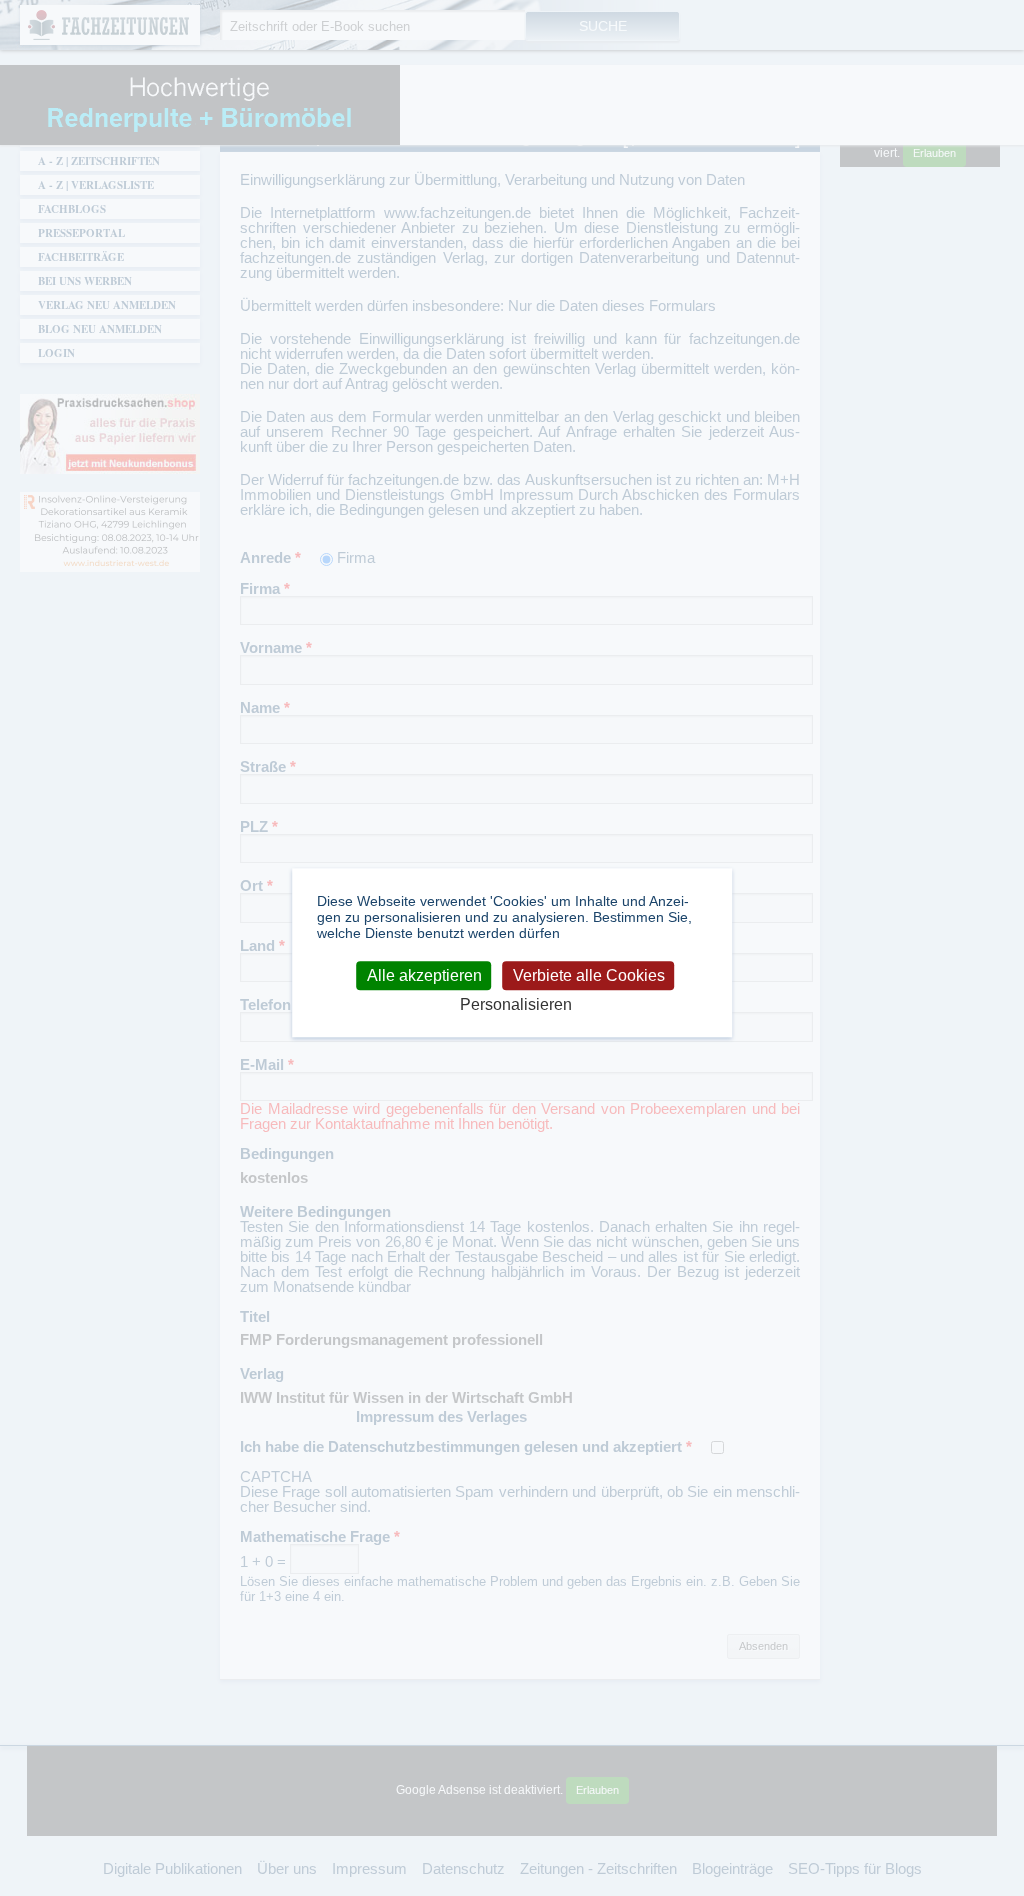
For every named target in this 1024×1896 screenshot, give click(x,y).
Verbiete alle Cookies (589, 975)
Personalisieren (516, 1005)
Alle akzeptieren (424, 975)
